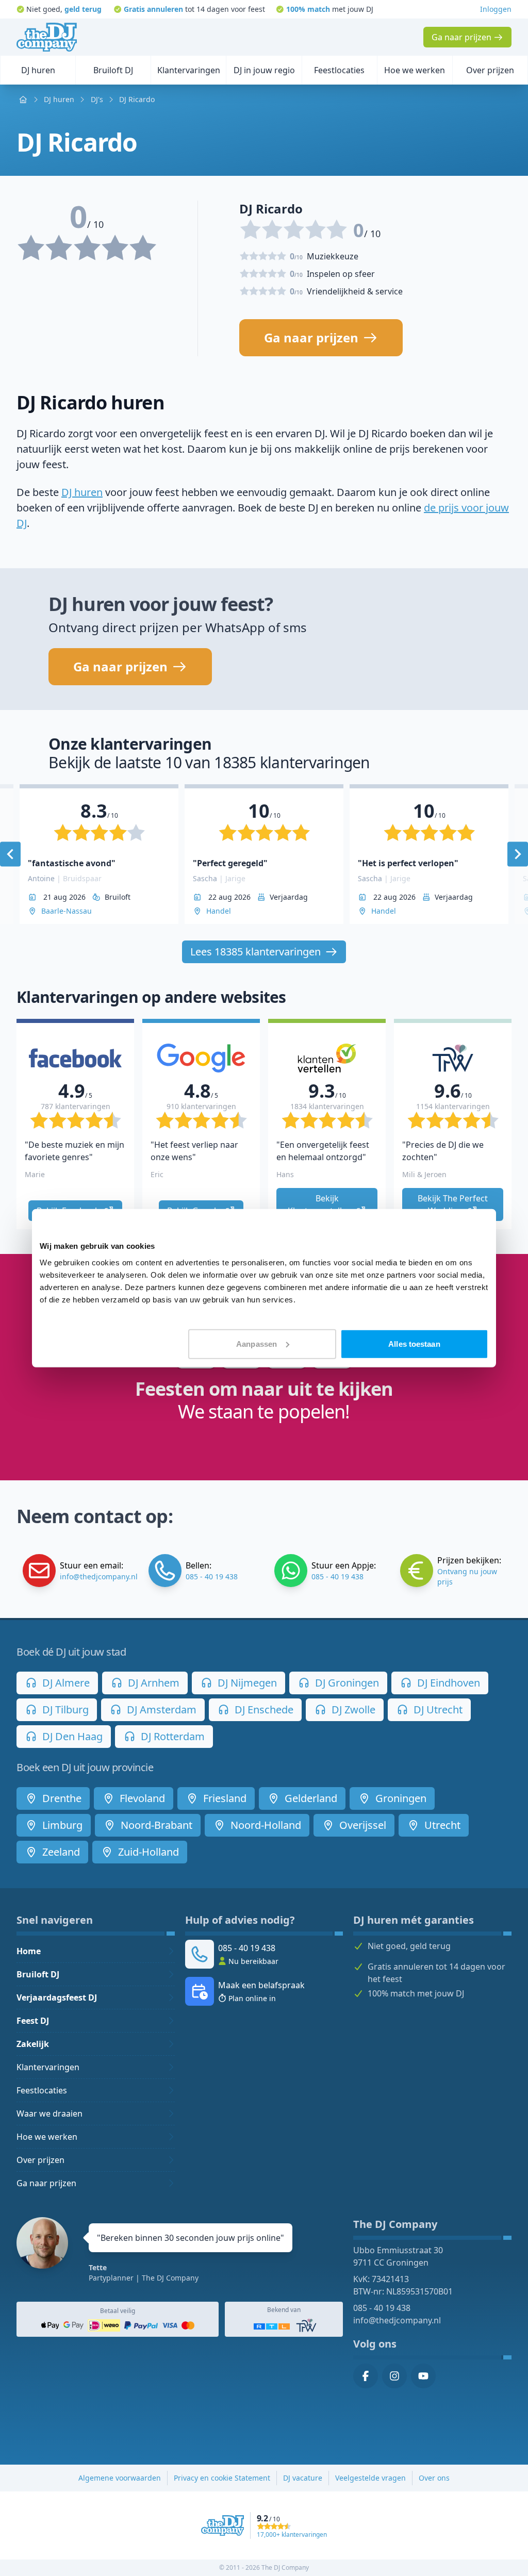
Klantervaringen (48, 2067)
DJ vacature (303, 2478)
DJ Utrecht (437, 1710)
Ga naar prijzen (46, 2183)
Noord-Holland (265, 1825)
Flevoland (141, 1798)
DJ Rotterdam (171, 1736)
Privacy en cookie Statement (222, 2478)
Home (29, 1951)
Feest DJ (33, 2021)
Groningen (400, 1798)
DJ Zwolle (352, 1710)
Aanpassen (257, 1343)
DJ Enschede (263, 1710)
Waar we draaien (49, 2113)
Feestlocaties (42, 2090)
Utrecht (441, 1825)
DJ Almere (65, 1683)
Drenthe (61, 1798)
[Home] (47, 37)
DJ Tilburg (64, 1710)
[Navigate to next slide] (518, 854)
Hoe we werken (47, 2137)
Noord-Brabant (155, 1825)
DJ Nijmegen (246, 1683)
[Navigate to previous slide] (10, 854)
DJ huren (82, 492)
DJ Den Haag (71, 1736)
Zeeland (60, 1852)
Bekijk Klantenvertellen (321, 1204)
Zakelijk (33, 2044)
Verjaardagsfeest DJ (57, 1997)
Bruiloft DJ (38, 1974)
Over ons (434, 2478)
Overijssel (361, 1825)
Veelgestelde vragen (370, 2478)
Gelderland (310, 1798)
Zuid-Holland (147, 1852)
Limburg (61, 1825)
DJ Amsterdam (160, 1710)
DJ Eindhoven (447, 1683)
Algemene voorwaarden (120, 2478)
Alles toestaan (414, 1343)
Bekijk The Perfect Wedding (454, 1204)
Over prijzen (40, 2160)
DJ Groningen (346, 1683)
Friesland (224, 1798)
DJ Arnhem (152, 1683)
